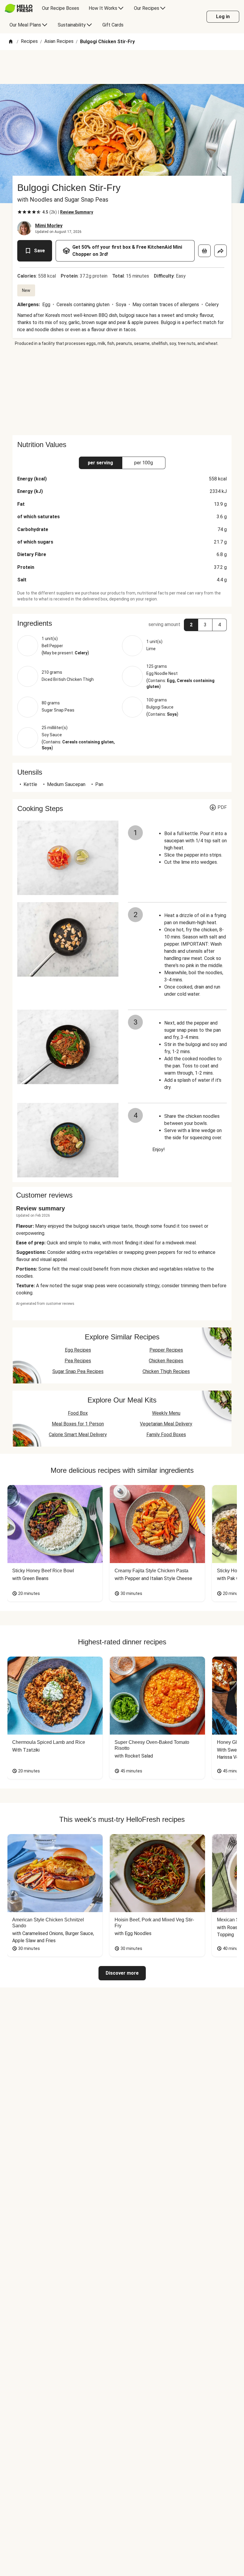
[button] (122, 623)
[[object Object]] (204, 251)
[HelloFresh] (19, 8)
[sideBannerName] (122, 391)
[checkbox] (20, 212)
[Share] (220, 251)
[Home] (11, 42)
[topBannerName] (122, 67)
